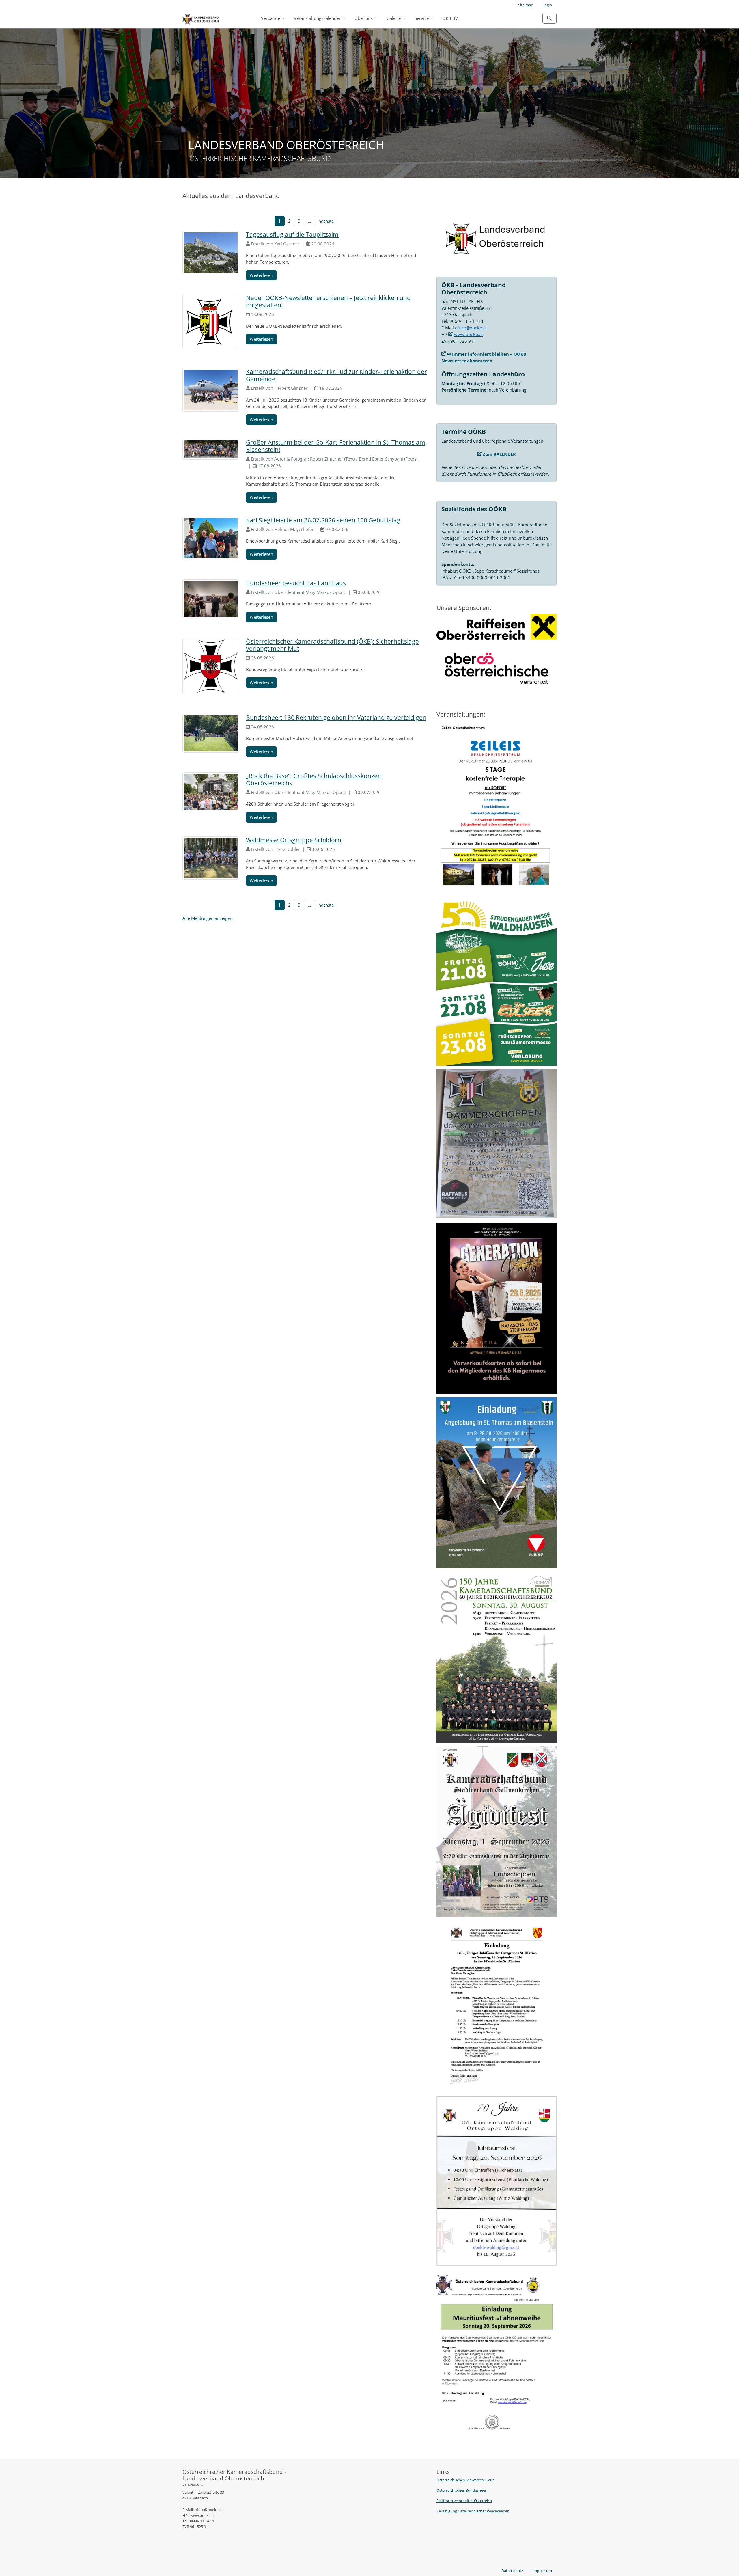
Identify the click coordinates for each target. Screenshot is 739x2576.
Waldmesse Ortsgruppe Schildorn (294, 840)
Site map (526, 5)
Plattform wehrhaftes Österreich (464, 2501)
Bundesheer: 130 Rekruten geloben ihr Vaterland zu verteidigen (336, 717)
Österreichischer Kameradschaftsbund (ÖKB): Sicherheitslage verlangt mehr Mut (332, 645)
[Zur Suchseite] (549, 18)
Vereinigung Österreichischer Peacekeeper (473, 2511)
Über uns (364, 18)
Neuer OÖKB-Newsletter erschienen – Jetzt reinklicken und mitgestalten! (328, 301)
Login (547, 5)
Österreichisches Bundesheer (461, 2490)
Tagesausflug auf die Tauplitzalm (292, 234)
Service (422, 18)
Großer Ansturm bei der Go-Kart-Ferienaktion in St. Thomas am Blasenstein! (336, 446)
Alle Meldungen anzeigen (207, 918)
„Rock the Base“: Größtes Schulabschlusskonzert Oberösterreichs (314, 779)
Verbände (271, 18)
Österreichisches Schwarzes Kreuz (465, 2480)
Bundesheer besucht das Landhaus (296, 583)
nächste (326, 221)
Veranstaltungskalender (318, 18)
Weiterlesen (261, 275)
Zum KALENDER (499, 454)
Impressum (542, 2571)
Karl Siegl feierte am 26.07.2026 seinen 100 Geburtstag (323, 520)
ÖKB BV (450, 18)
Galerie (394, 18)
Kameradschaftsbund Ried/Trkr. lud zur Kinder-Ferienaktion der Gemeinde (336, 375)
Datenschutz (512, 2571)
